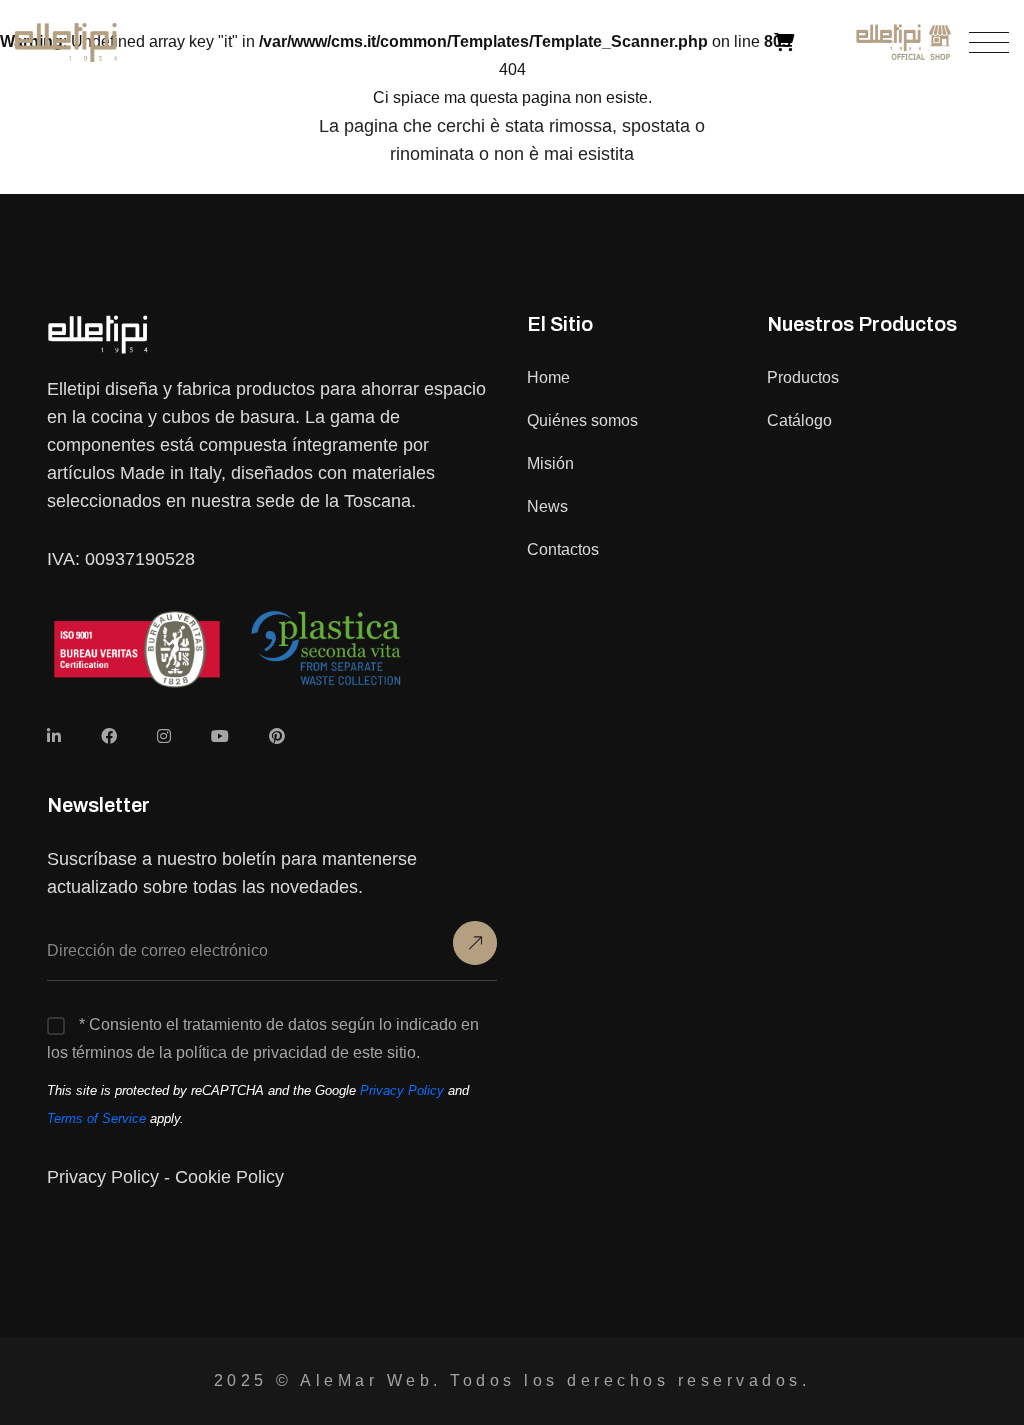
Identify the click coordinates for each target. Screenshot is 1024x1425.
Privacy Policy (402, 1090)
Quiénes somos (582, 420)
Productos (803, 377)
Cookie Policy (229, 1177)
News (547, 506)
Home (548, 377)
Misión (550, 463)
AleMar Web (366, 1380)
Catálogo (799, 420)
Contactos (563, 549)
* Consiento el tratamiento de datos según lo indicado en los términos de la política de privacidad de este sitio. (263, 1038)
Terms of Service (96, 1118)
